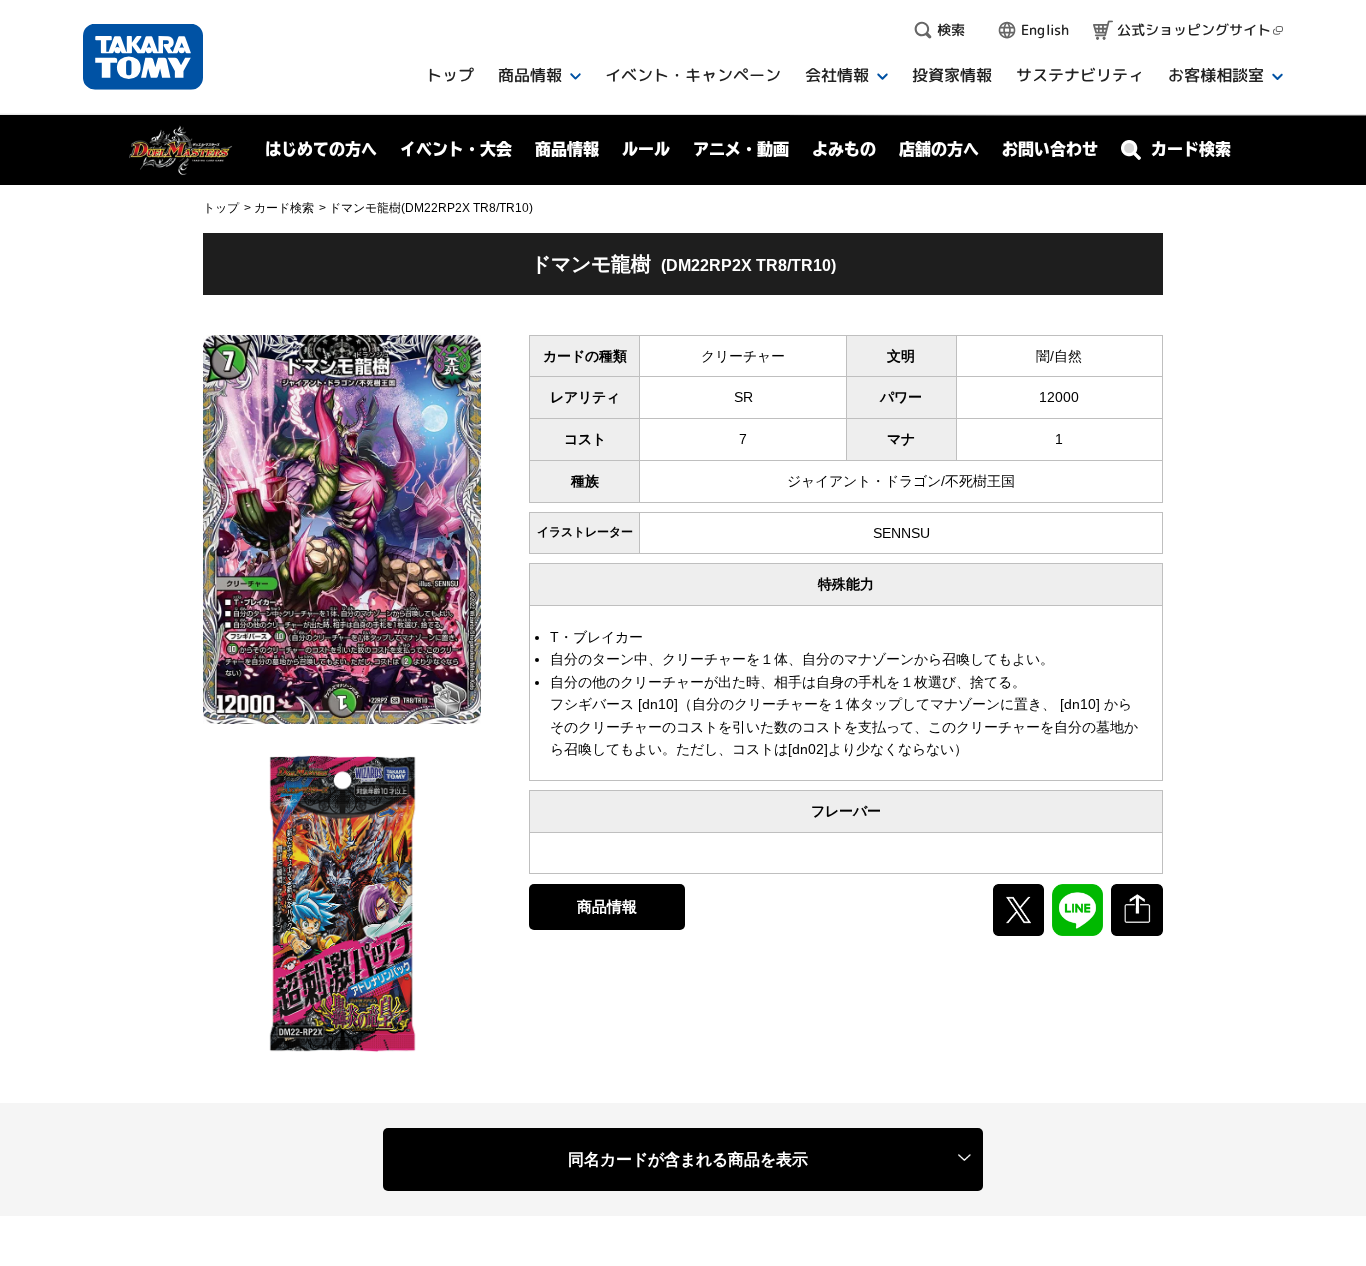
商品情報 (607, 906)
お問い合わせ (1050, 149)
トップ (221, 208)
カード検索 (284, 208)
